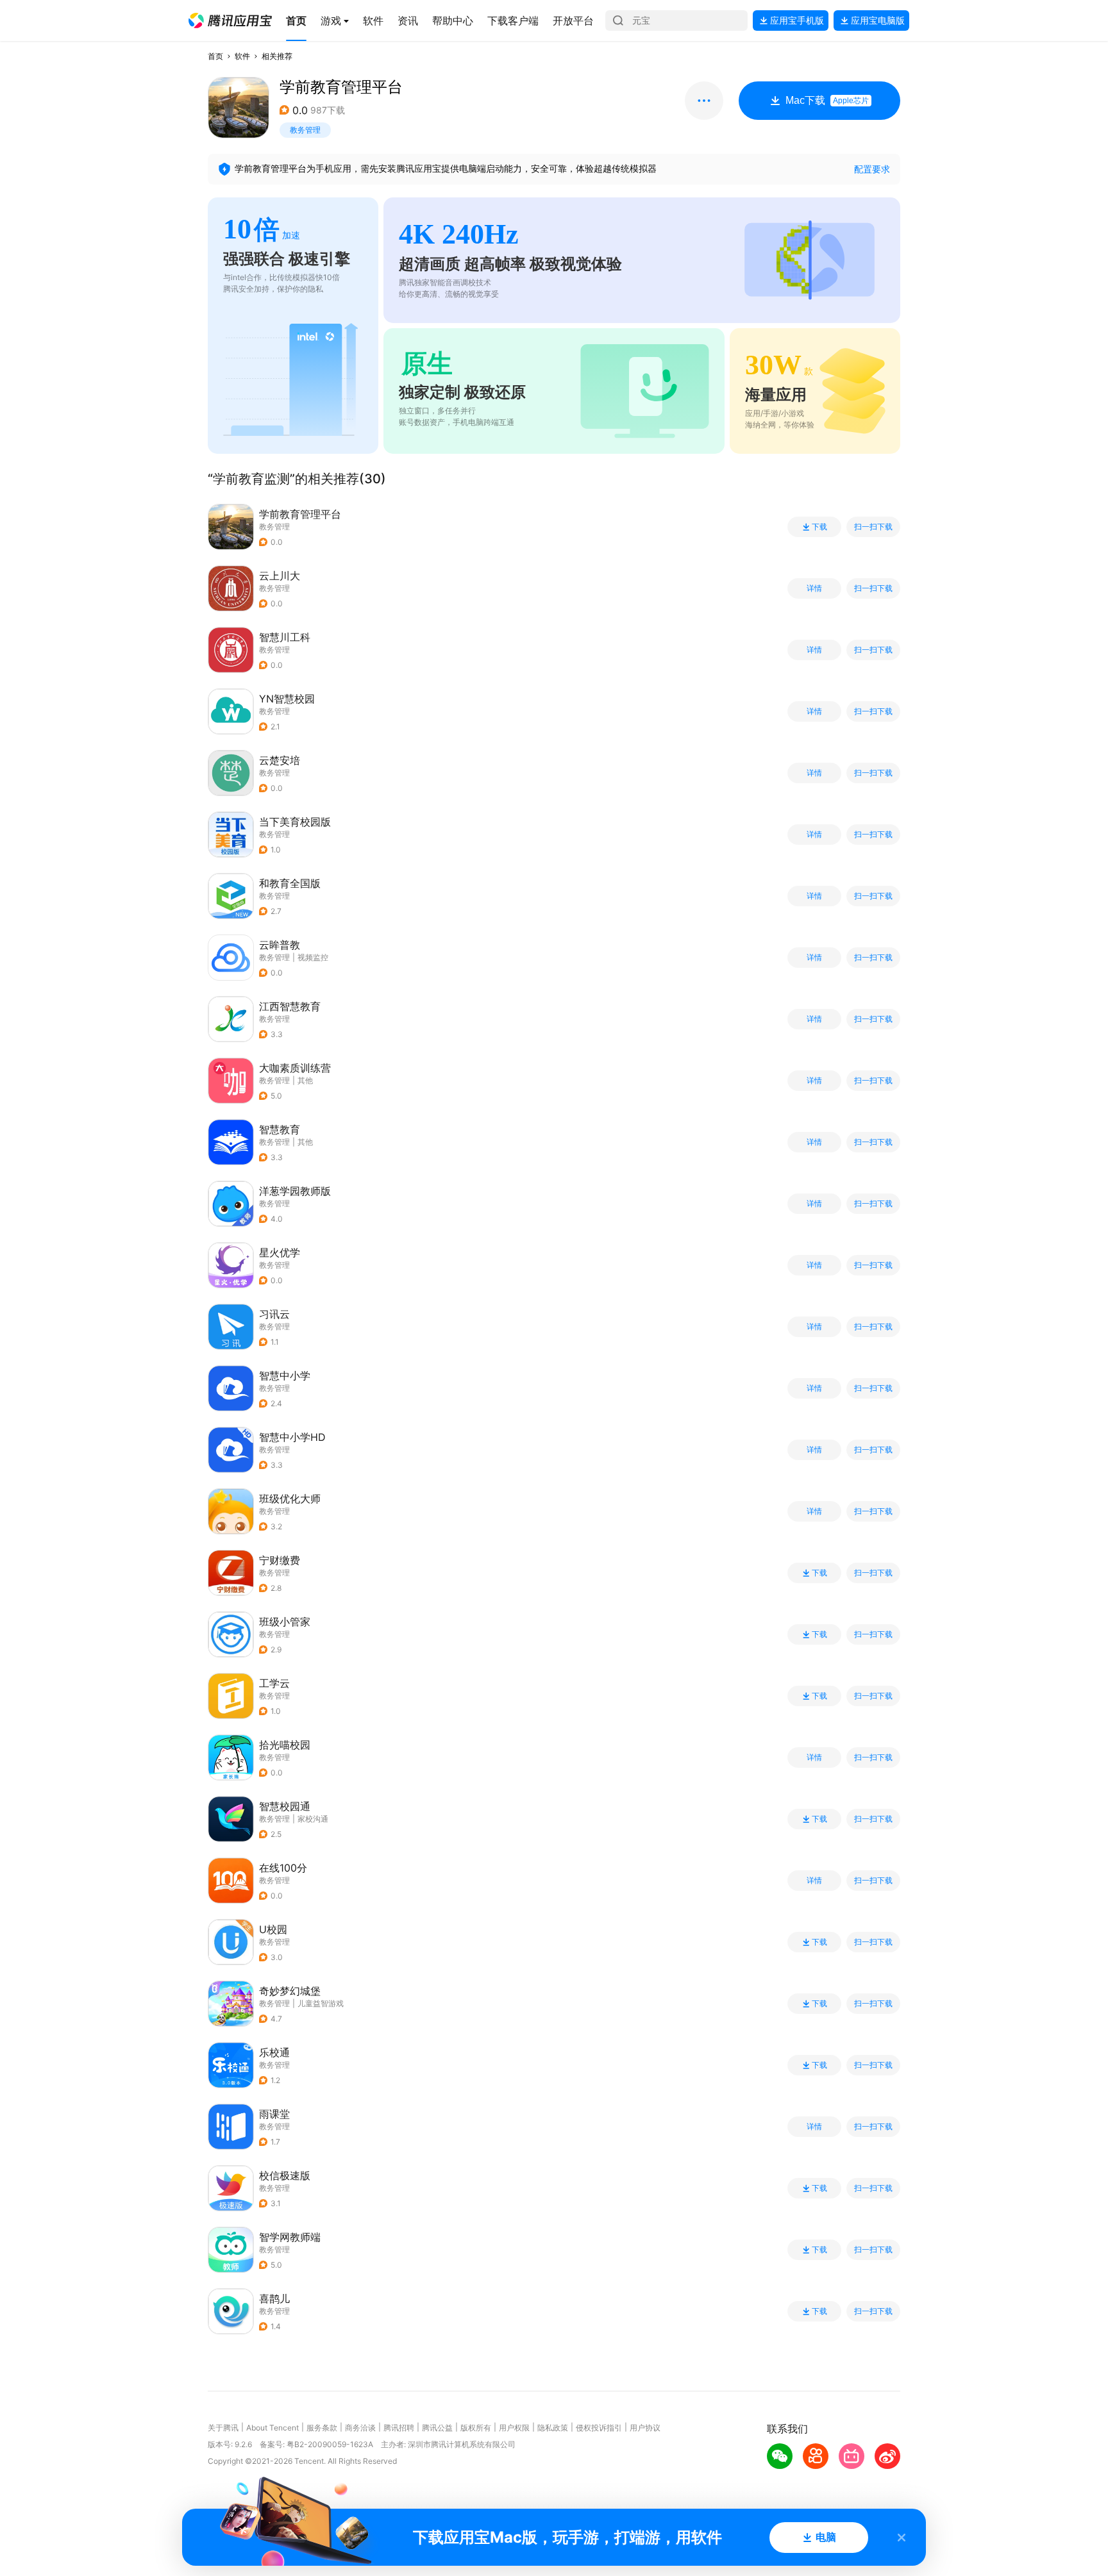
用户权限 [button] (514, 2428)
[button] (230, 21)
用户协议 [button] (645, 2428)
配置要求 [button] (872, 169)
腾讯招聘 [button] (399, 2428)
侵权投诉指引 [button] (599, 2428)
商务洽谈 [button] (360, 2428)
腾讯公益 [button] (437, 2428)
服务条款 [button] (322, 2428)
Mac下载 (827, 100)
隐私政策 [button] (553, 2428)
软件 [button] (242, 56)
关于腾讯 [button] (223, 2428)
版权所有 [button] (476, 2428)
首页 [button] (215, 56)
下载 (819, 527)
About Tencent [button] (273, 2428)
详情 (814, 588)
